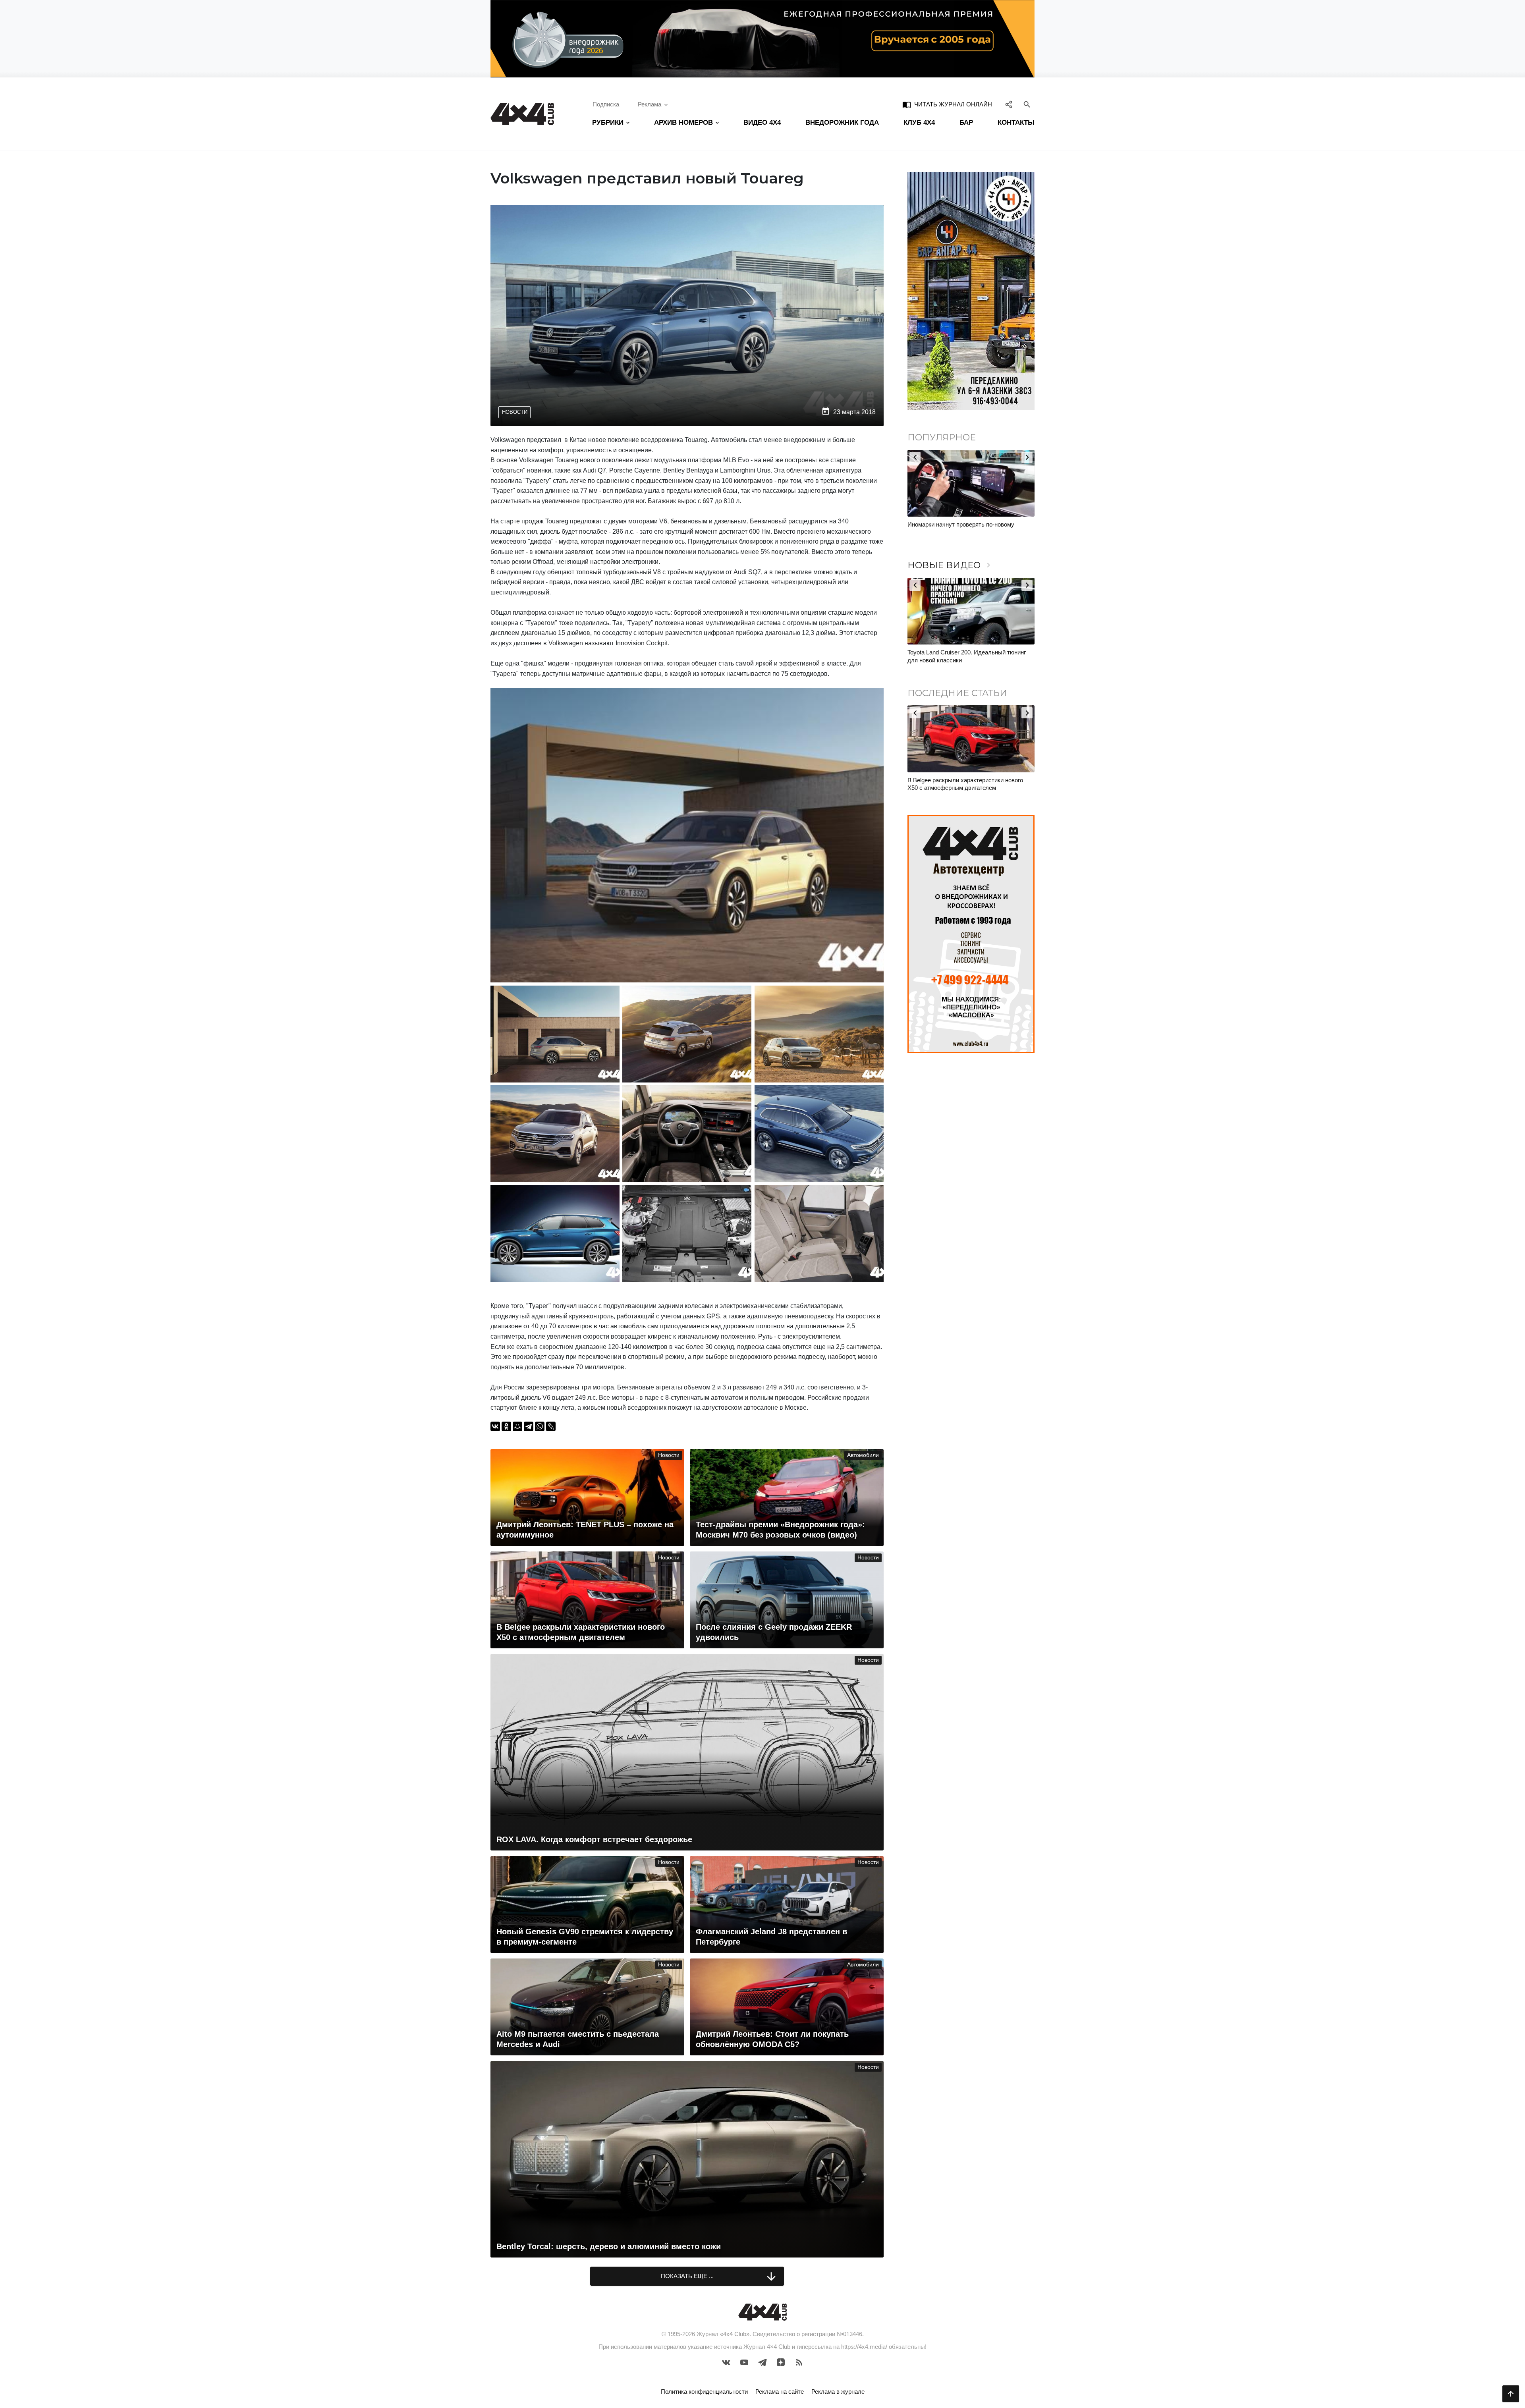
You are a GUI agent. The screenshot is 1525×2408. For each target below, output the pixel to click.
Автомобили (863, 1455)
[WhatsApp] (540, 1426)
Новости (515, 412)
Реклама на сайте (780, 2392)
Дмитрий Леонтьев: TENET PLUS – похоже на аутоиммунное (970, 784)
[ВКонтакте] (495, 1426)
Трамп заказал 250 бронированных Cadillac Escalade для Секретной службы (966, 528)
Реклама (650, 104)
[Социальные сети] (1009, 104)
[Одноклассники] (506, 1426)
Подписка (606, 104)
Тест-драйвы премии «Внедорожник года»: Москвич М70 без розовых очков (965, 656)
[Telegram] (529, 1426)
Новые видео (950, 565)
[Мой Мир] (517, 1426)
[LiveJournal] (551, 1426)
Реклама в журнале (838, 2392)
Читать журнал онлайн (947, 104)
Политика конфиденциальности (704, 2392)
